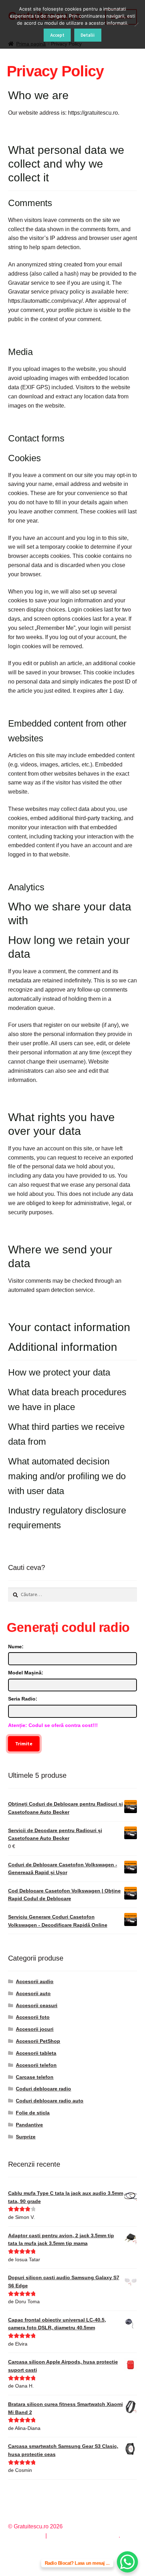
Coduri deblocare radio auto (50, 2101)
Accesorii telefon (36, 2065)
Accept (57, 35)
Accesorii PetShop (38, 2041)
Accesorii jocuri (35, 2029)
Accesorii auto (33, 1993)
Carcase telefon (35, 2077)
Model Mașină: (26, 1673)
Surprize (26, 2137)
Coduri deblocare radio (43, 2089)
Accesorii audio (35, 1981)
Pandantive (29, 2125)
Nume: (16, 1647)
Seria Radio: (23, 1699)
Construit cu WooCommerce (83, 2536)
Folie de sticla (33, 2113)
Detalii (88, 35)
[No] (136, 24)
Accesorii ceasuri (37, 2005)
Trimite (24, 1744)
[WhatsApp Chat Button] (127, 2562)
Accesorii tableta (36, 2053)
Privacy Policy (26, 2536)
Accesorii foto (33, 2017)
